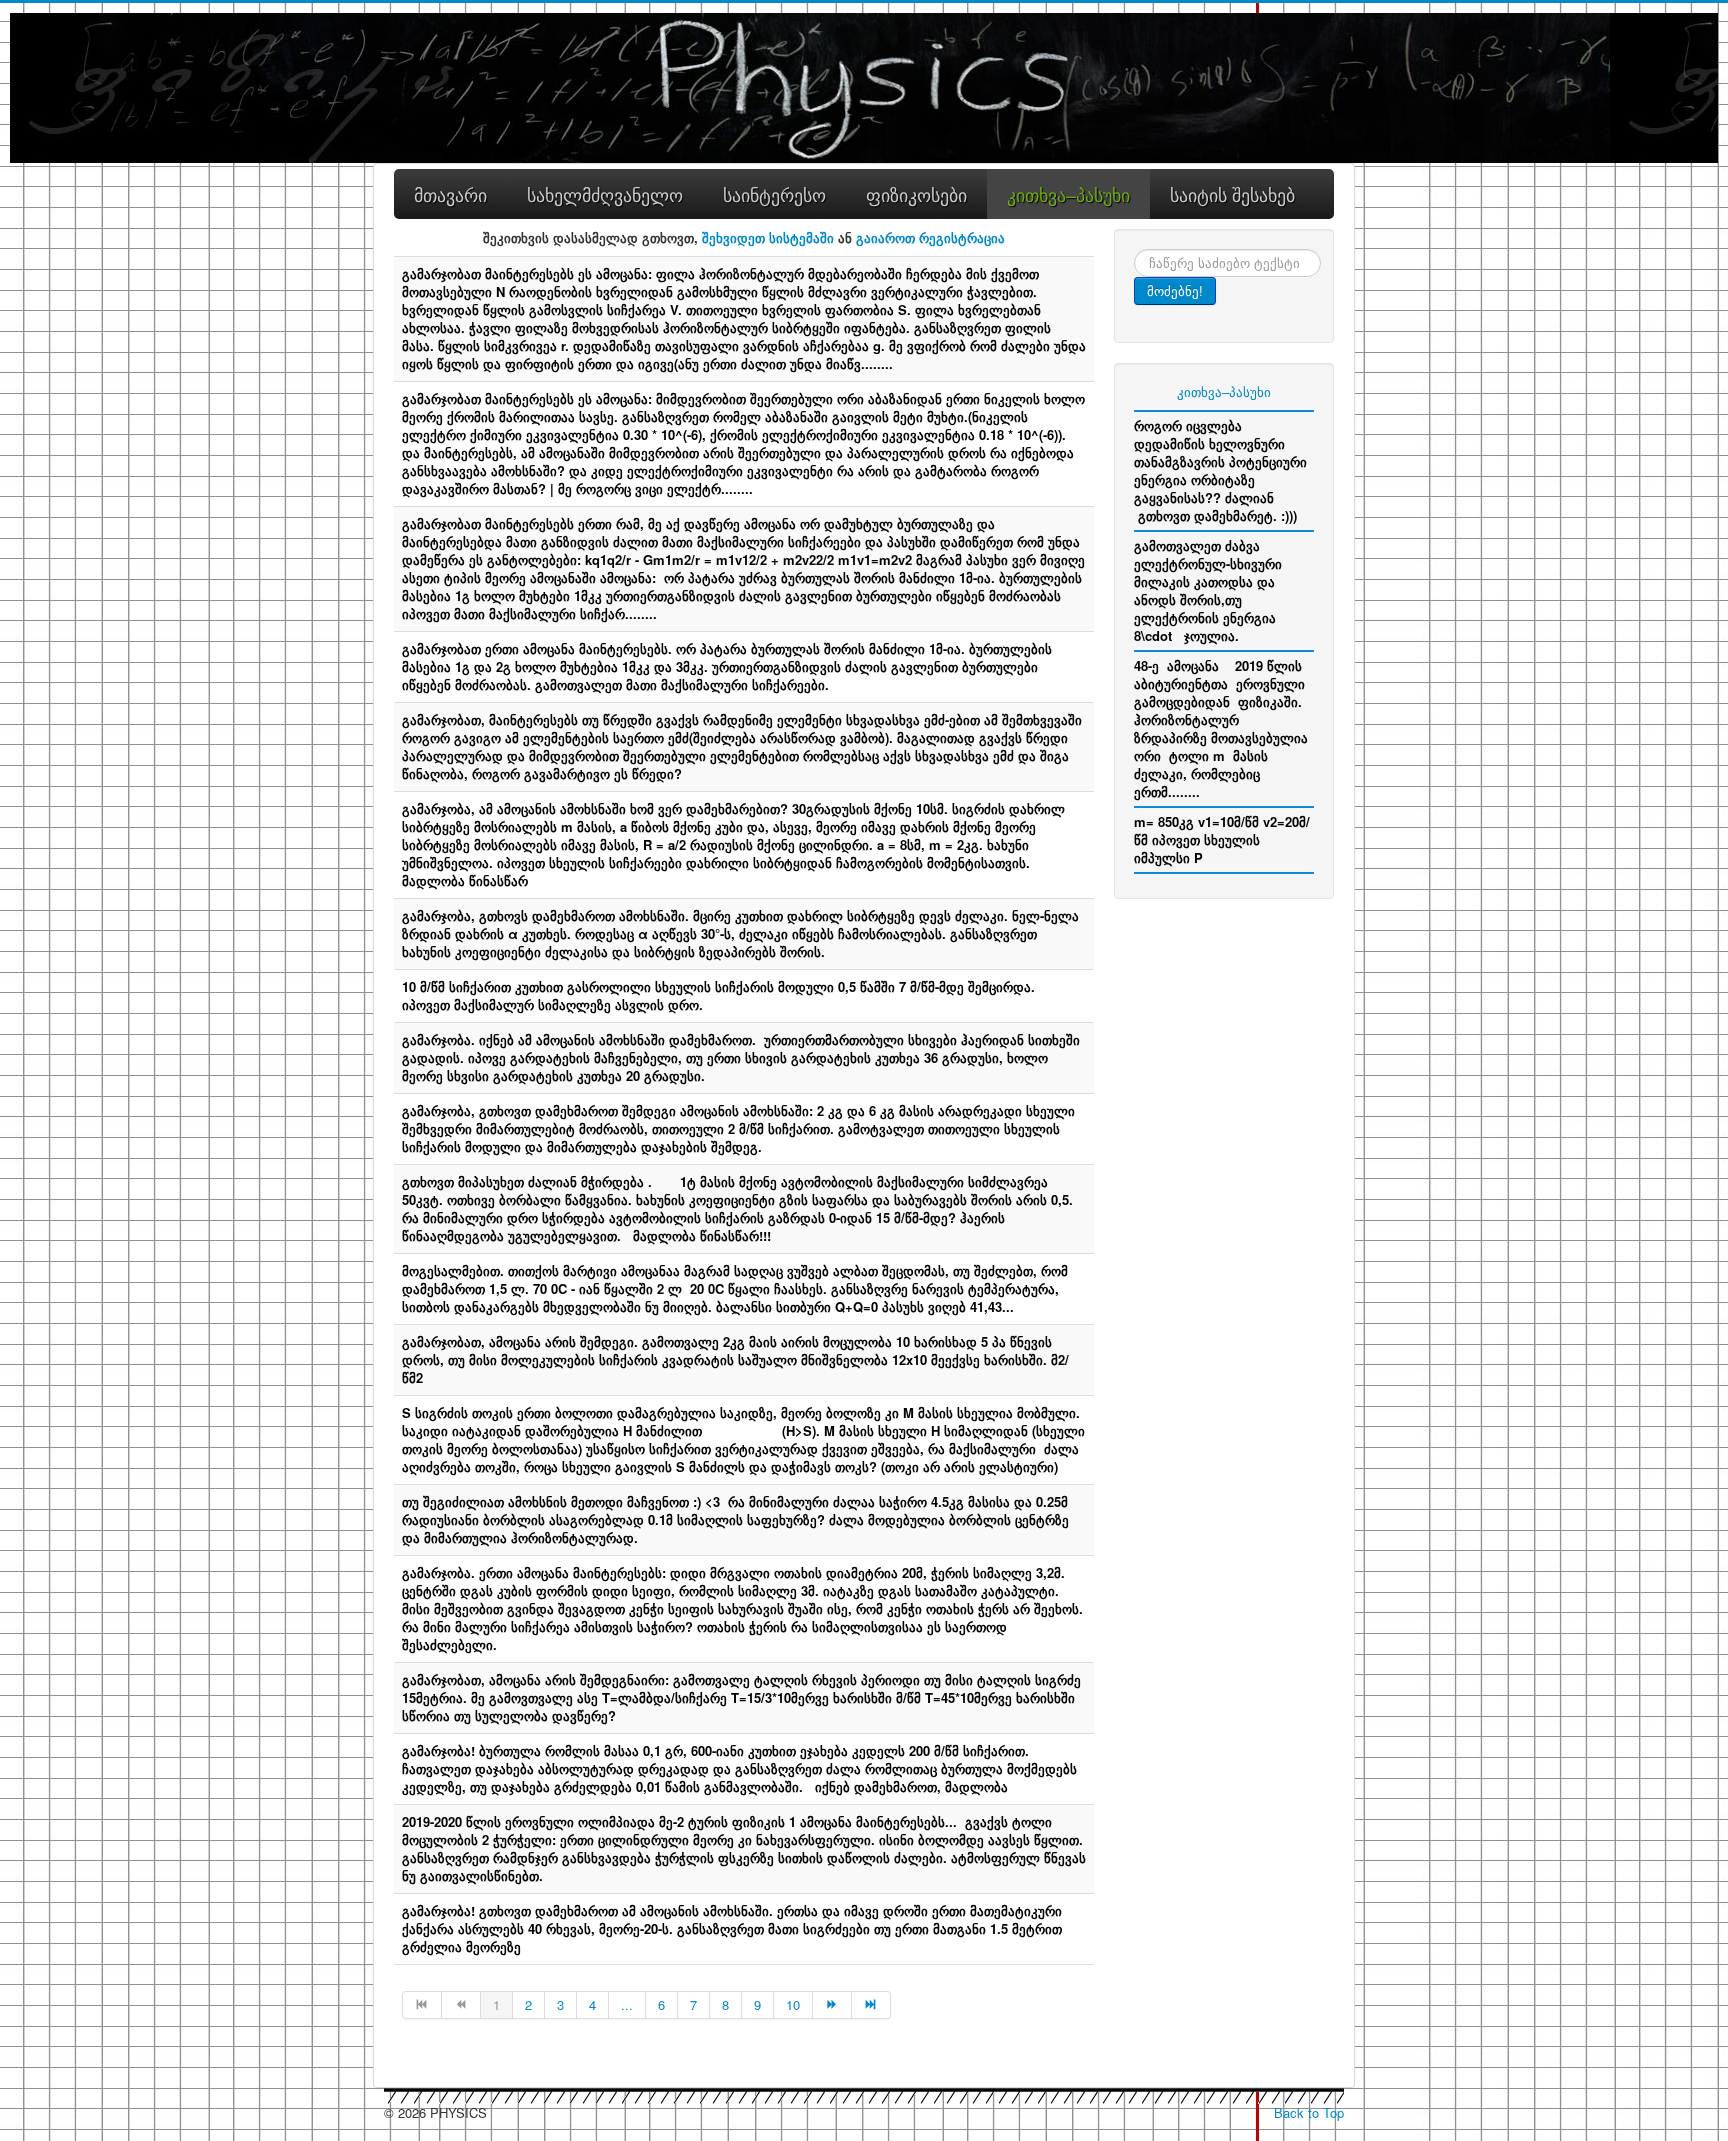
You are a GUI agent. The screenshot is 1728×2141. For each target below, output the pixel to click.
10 (793, 2004)
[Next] (832, 2005)
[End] (871, 2005)
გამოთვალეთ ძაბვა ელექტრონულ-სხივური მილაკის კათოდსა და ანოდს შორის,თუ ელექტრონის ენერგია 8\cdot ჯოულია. (1208, 590)
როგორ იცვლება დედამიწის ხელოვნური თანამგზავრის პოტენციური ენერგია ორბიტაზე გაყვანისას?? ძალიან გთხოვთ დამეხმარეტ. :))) (1220, 470)
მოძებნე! (1175, 290)
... (627, 2004)
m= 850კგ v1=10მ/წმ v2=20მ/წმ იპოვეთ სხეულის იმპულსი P (1222, 839)
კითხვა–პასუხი (1224, 391)
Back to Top (1309, 2112)
